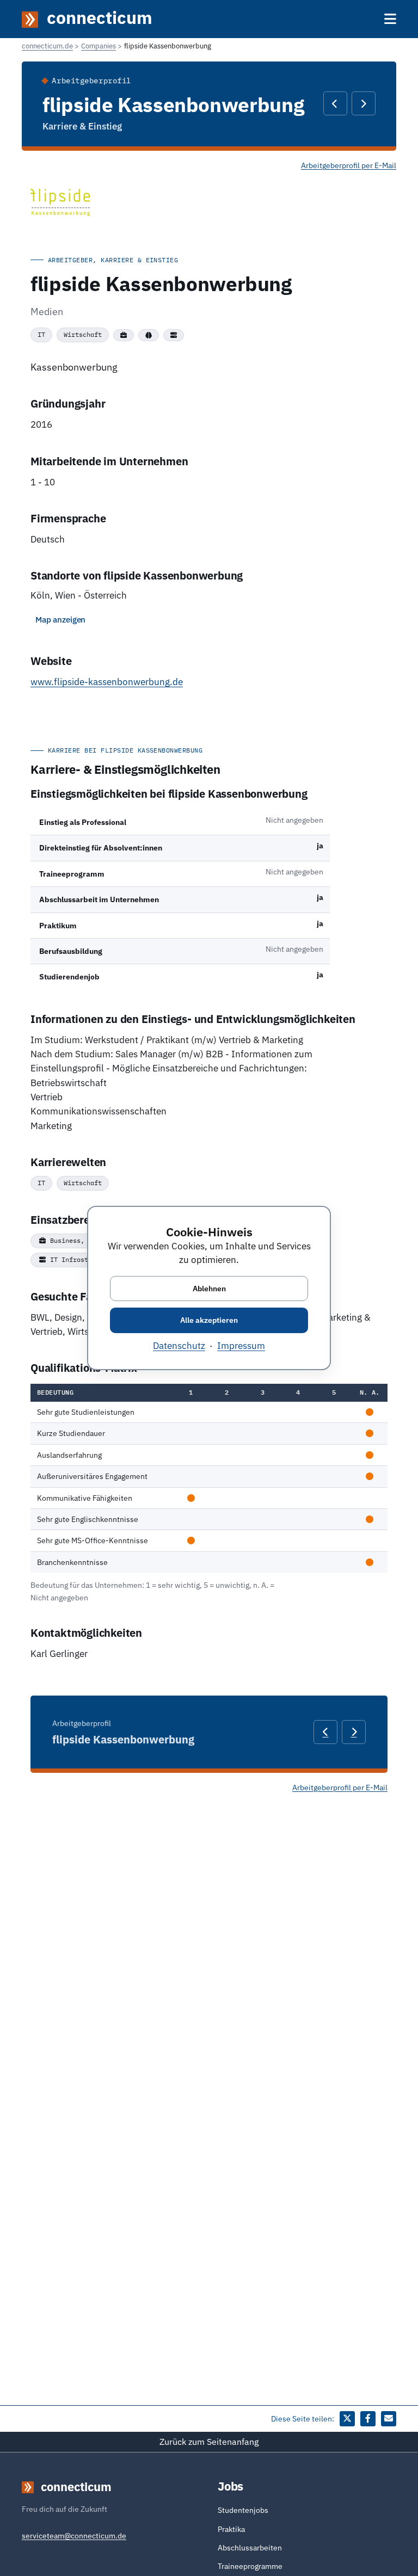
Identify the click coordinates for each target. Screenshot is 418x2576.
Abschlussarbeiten (250, 2548)
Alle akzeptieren (209, 1320)
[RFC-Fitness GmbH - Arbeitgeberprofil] (335, 103)
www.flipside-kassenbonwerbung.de (107, 682)
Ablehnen (209, 1288)
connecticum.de (47, 46)
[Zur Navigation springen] (390, 19)
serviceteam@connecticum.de (74, 2536)
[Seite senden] (389, 2419)
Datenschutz (179, 1346)
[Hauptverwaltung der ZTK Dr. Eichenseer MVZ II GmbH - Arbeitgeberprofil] (364, 103)
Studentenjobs (243, 2510)
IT (41, 334)
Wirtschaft (83, 334)
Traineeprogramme (250, 2566)
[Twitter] (347, 2419)
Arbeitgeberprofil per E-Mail (349, 165)
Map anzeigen (60, 620)
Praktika (231, 2529)
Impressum (241, 1346)
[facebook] (368, 2419)
